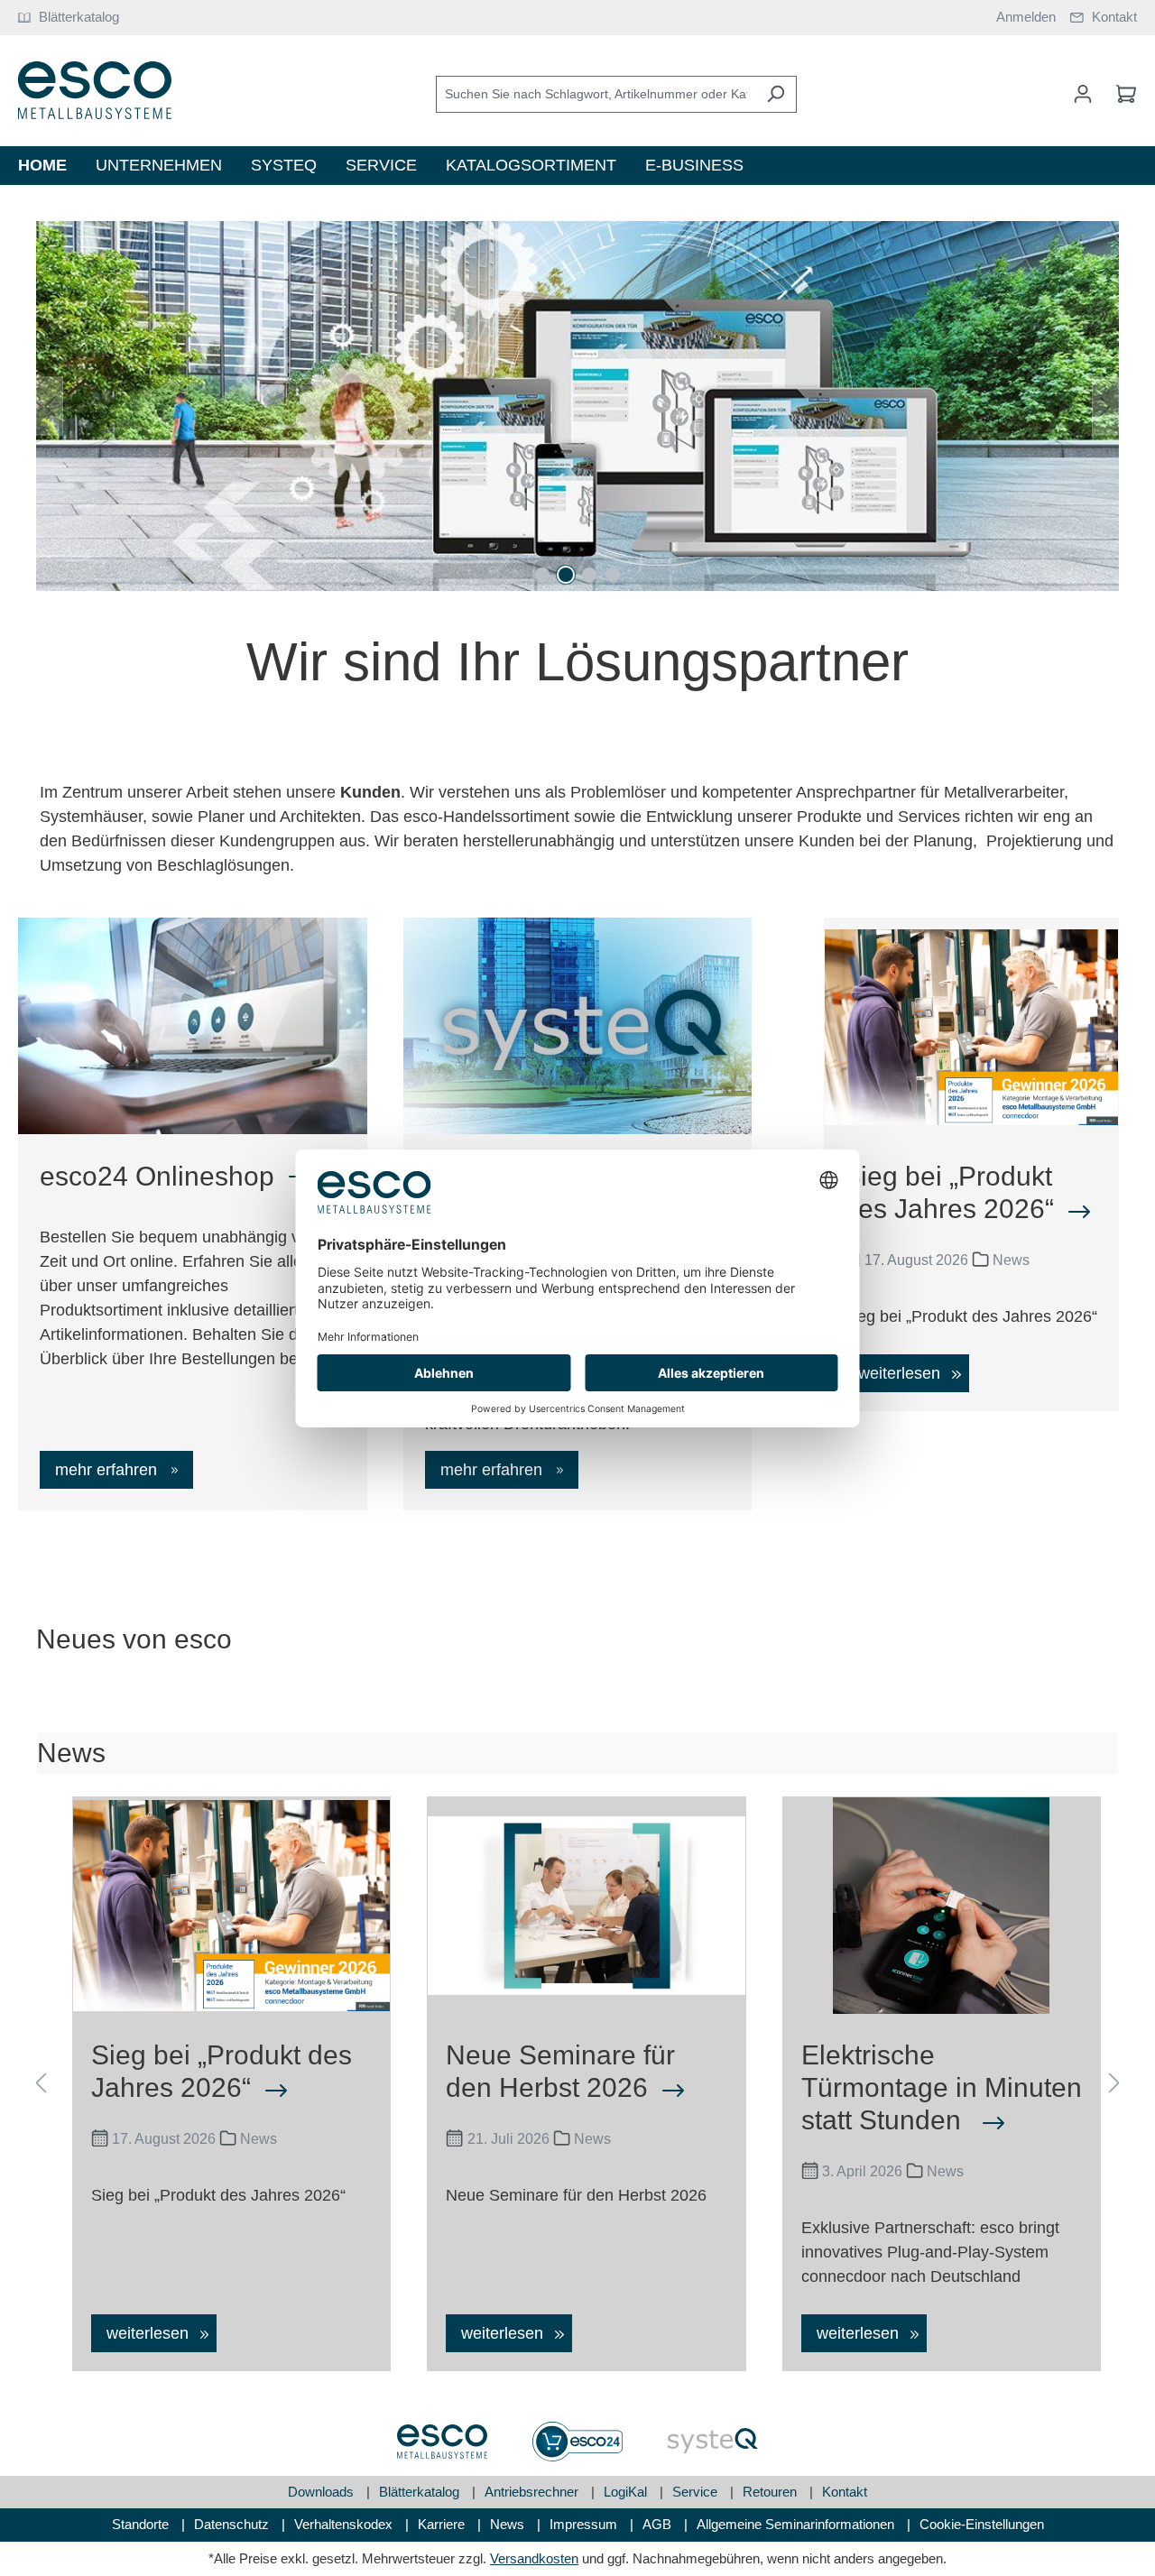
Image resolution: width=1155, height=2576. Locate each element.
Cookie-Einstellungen (982, 2524)
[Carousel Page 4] (613, 575)
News (509, 2524)
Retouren (772, 2492)
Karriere (443, 2524)
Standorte (142, 2524)
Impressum (585, 2524)
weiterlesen (901, 1373)
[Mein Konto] (1083, 94)
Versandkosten (534, 2558)
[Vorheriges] (50, 406)
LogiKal (627, 2492)
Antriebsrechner (533, 2492)
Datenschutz (233, 2524)
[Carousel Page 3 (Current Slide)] (589, 575)
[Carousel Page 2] (566, 575)
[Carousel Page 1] (542, 575)
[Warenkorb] (1121, 94)
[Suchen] (776, 94)
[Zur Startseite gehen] (95, 91)
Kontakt (845, 2492)
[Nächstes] (1105, 406)
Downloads (323, 2492)
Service (697, 2492)
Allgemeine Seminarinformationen (797, 2524)
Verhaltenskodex (345, 2524)
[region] (577, 406)
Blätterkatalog (421, 2492)
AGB (659, 2524)
